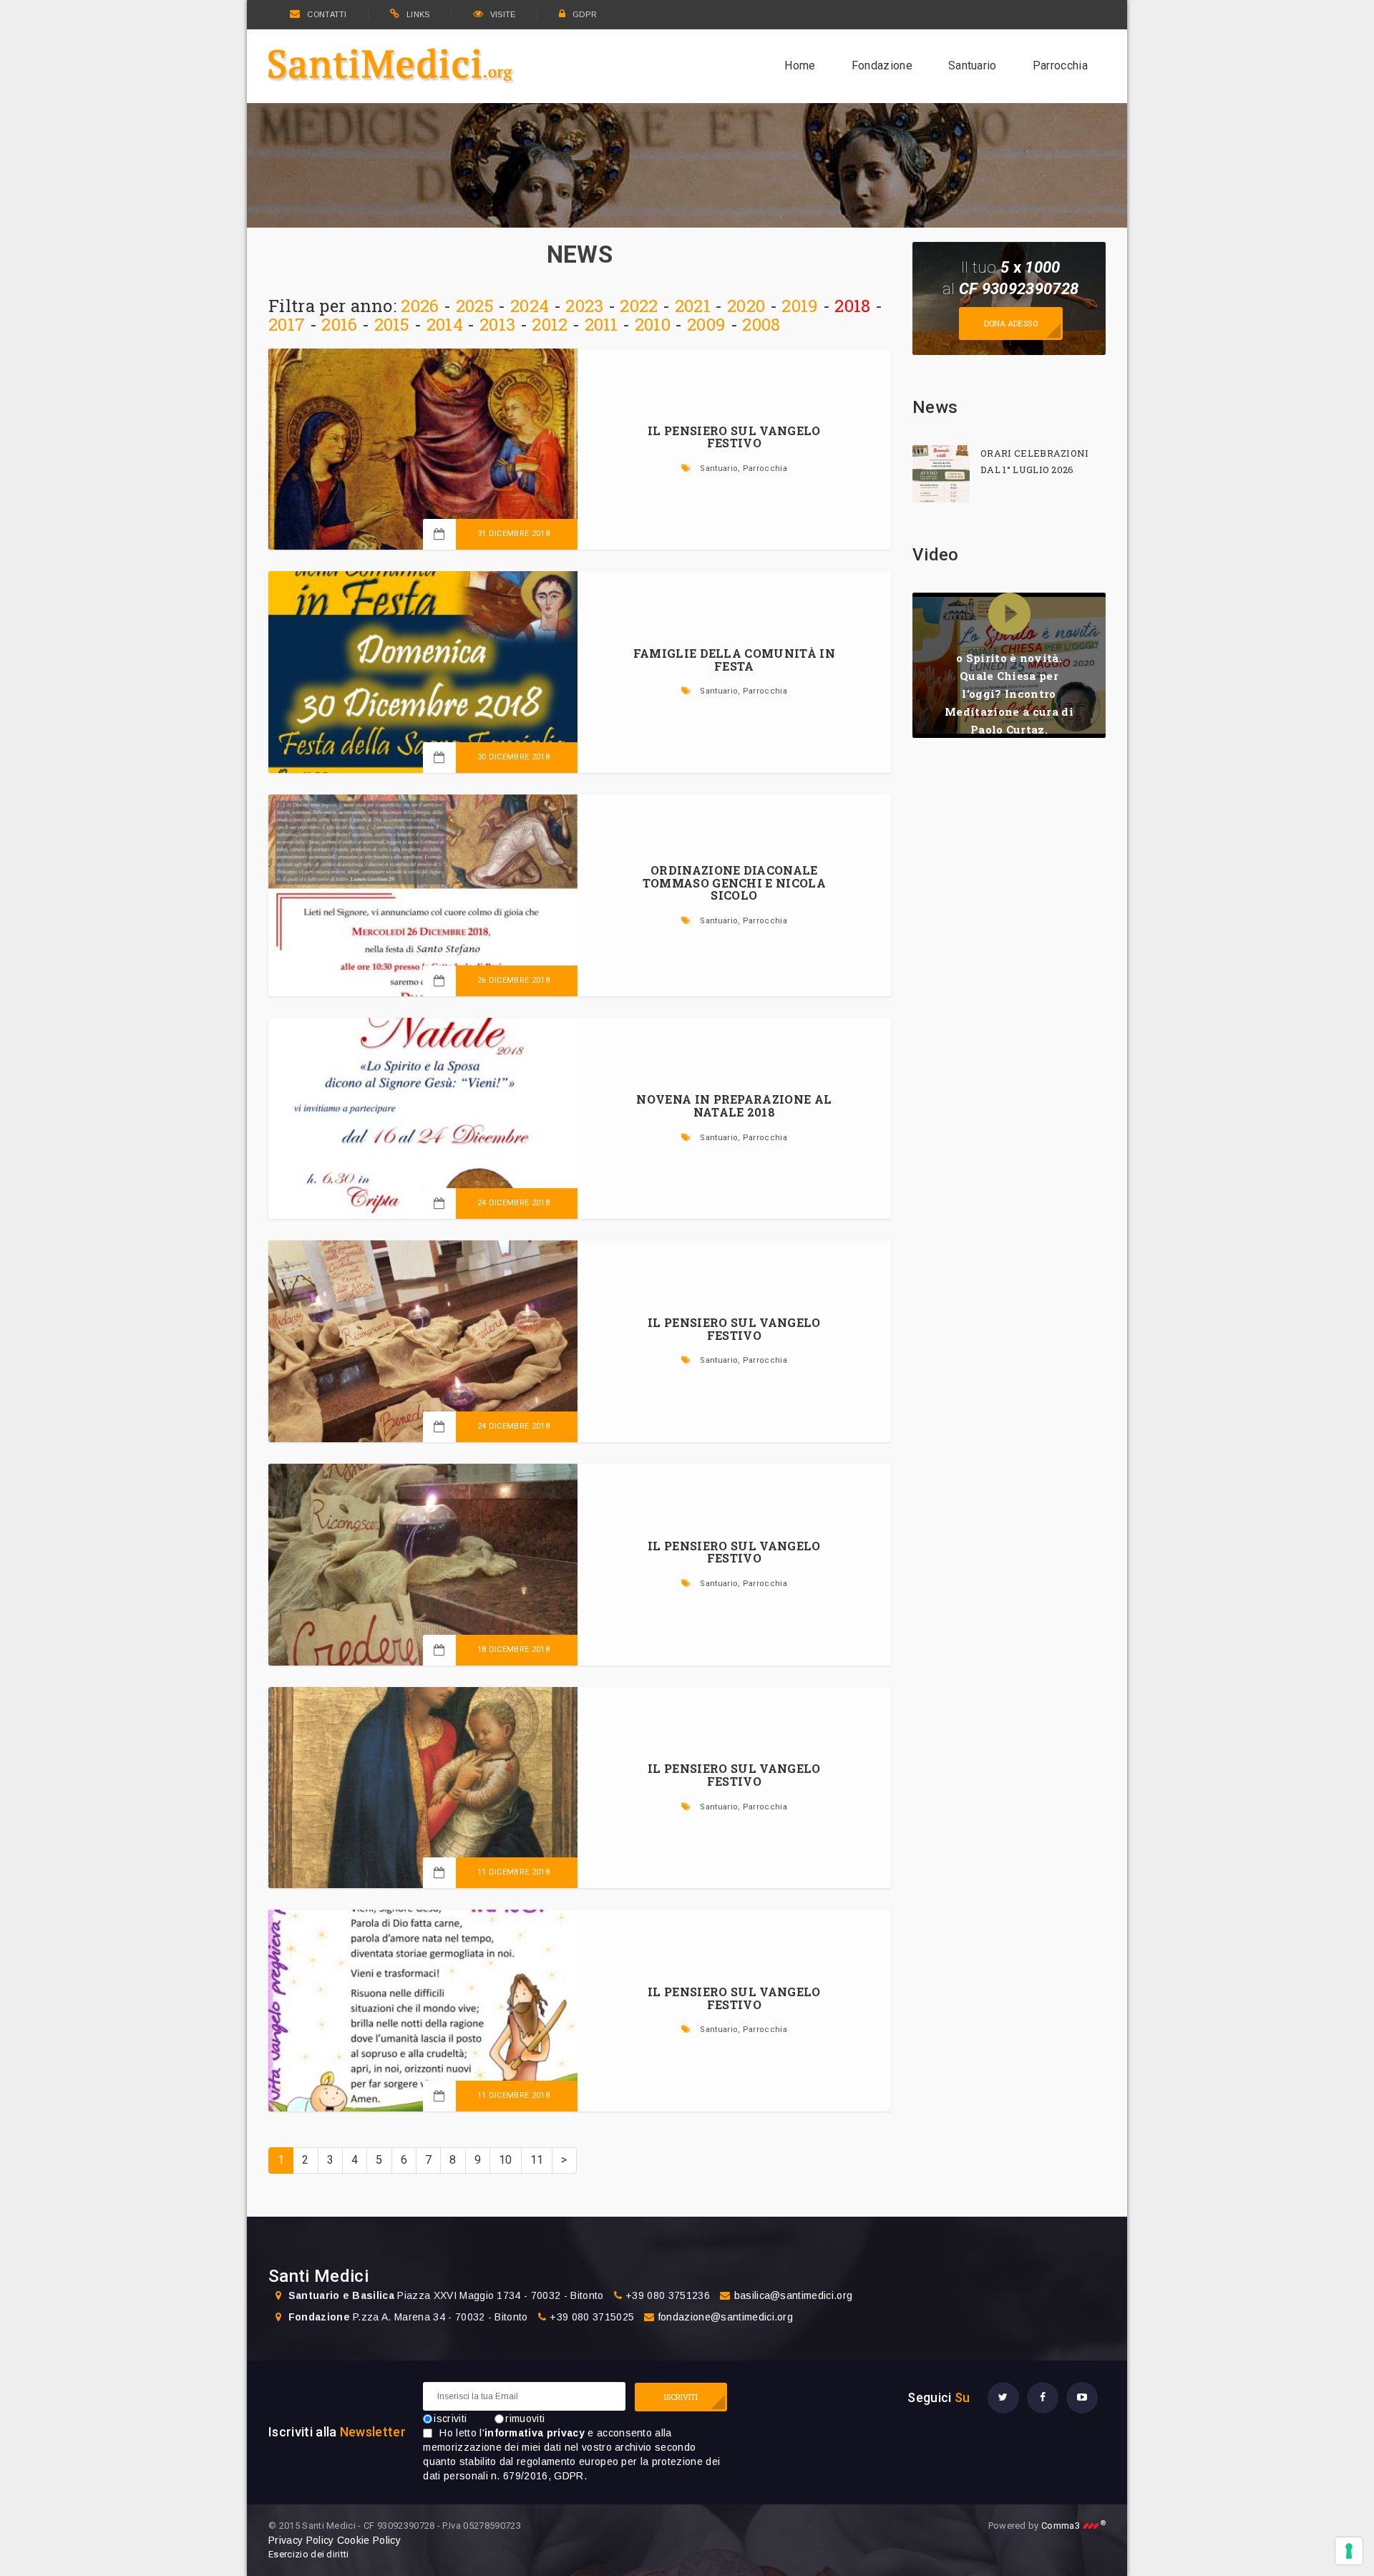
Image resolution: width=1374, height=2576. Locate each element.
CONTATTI (327, 14)
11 (537, 2160)
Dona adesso (1011, 323)
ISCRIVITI (681, 2397)
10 (506, 2160)
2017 (287, 324)
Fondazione (882, 65)
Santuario (973, 65)
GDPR (585, 14)
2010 (653, 324)
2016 (339, 324)
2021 (693, 306)
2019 (800, 306)
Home (800, 65)
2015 (392, 324)
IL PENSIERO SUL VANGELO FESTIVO (734, 437)
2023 (584, 306)
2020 (746, 306)
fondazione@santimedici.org (726, 2317)
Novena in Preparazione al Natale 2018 (734, 1105)
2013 (497, 324)
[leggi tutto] (941, 474)
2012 (550, 324)
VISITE (503, 14)
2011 (601, 324)
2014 (445, 324)
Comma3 (1073, 2526)
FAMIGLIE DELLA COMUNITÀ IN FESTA (734, 660)
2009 (706, 324)
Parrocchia (1060, 65)
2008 (761, 324)
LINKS (418, 14)
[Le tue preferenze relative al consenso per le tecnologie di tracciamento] (1349, 2551)
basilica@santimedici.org (794, 2295)
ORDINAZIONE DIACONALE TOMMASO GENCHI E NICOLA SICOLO (734, 883)
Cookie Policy (369, 2540)
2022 (639, 306)
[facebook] (1043, 2398)
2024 (530, 306)
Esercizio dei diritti (309, 2554)
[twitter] (1003, 2398)
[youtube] (1082, 2398)
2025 (475, 306)
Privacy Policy (301, 2540)
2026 (420, 306)
